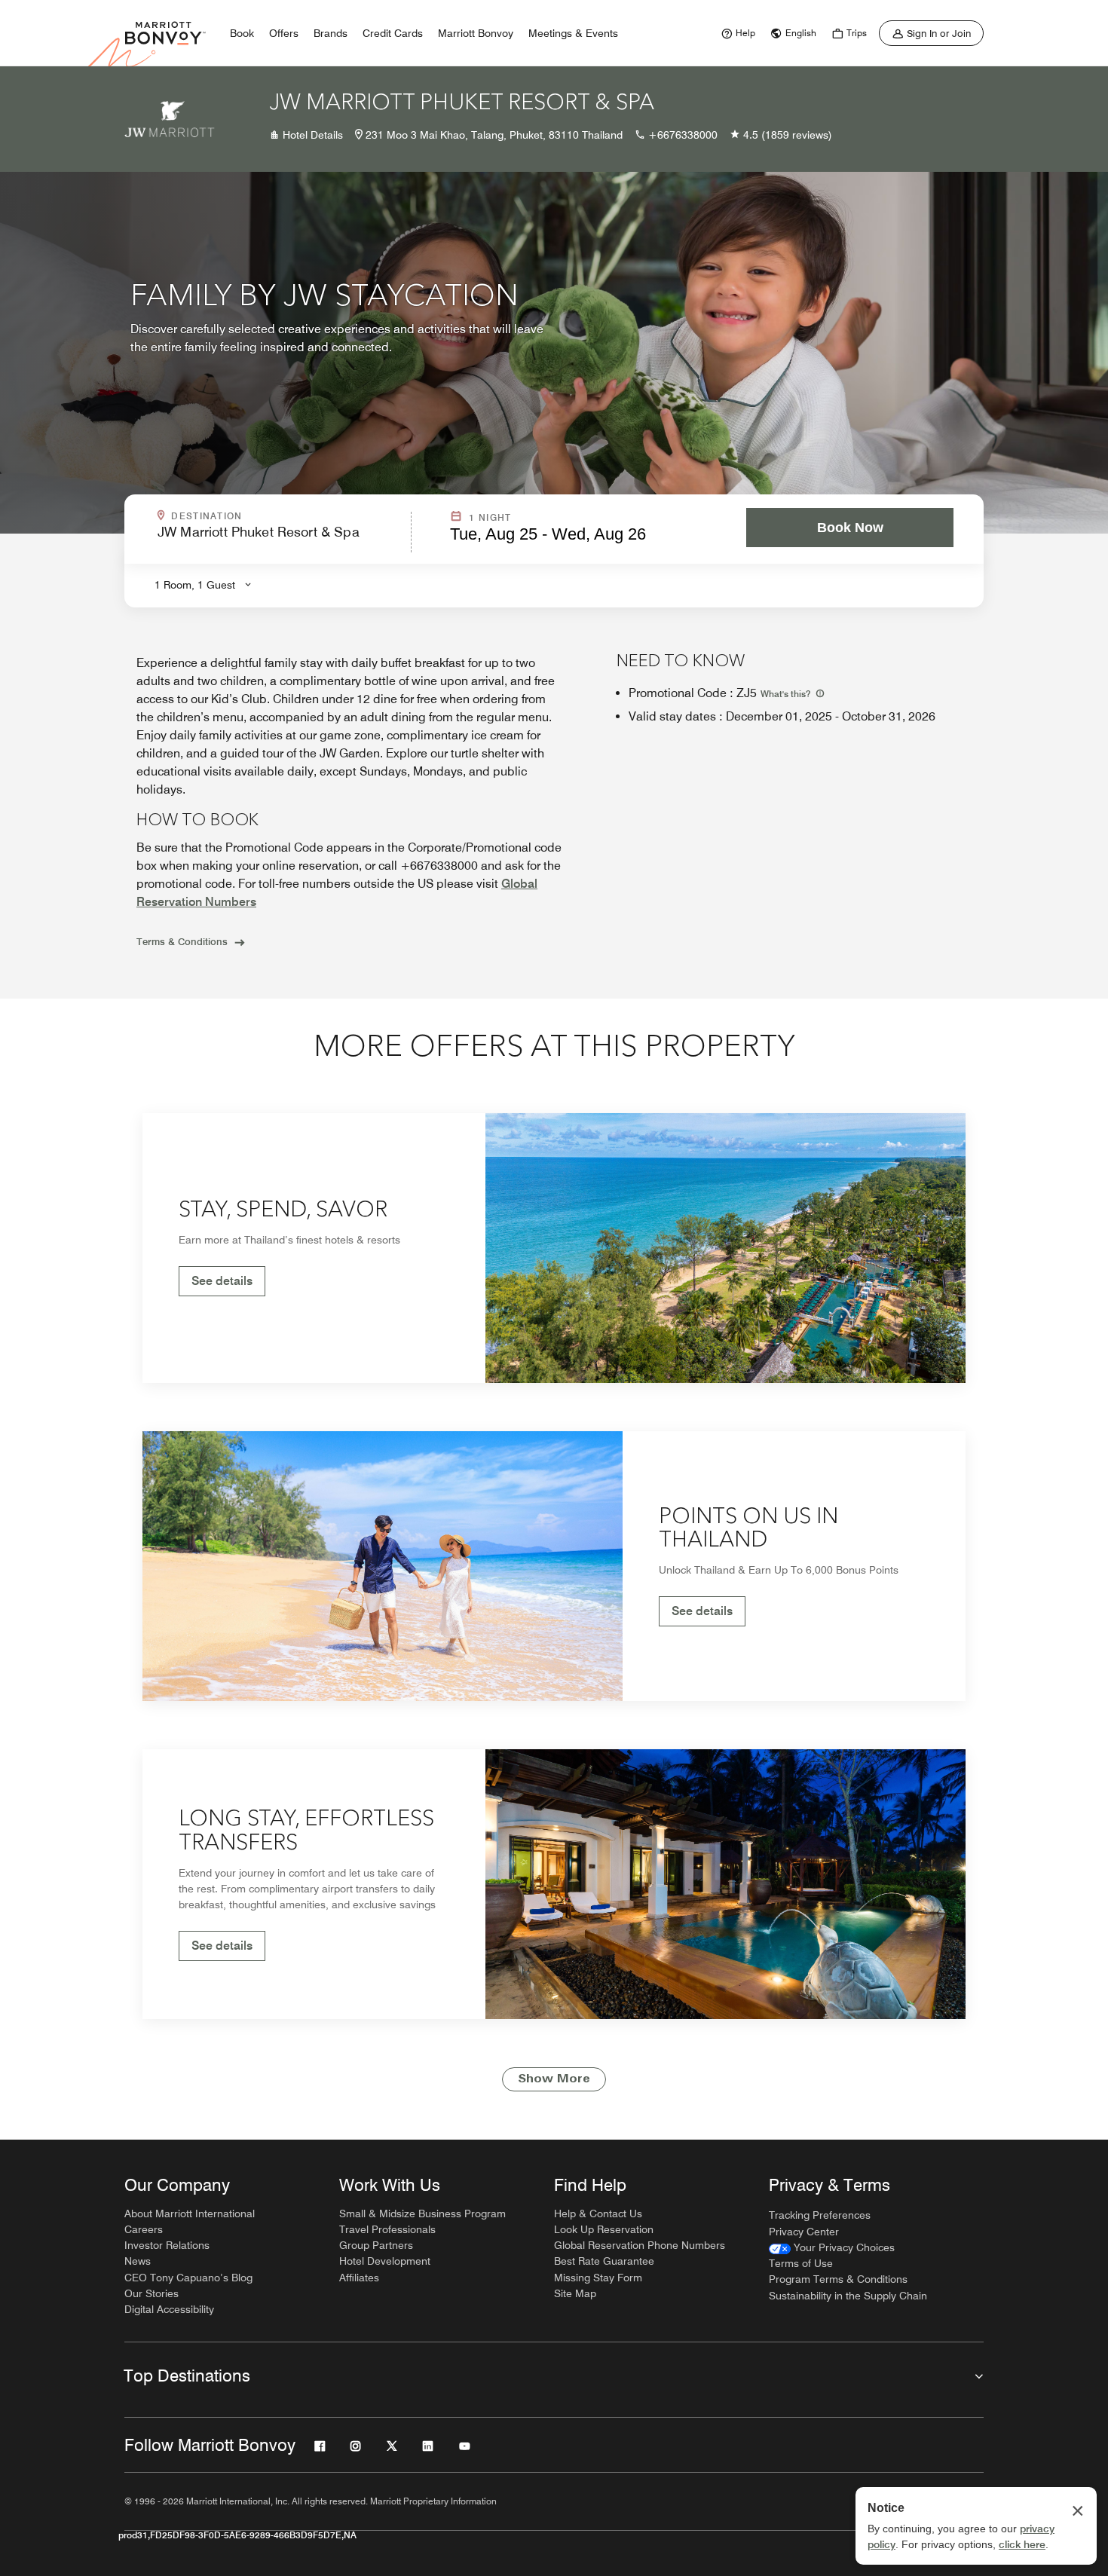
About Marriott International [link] (190, 2213)
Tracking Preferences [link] (820, 2215)
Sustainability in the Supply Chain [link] (848, 2296)
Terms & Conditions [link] (182, 941)
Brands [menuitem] (331, 33)
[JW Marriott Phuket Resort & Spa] (170, 119)
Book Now (850, 528)
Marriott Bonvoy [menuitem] (476, 33)
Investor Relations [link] (167, 2245)
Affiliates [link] (359, 2278)
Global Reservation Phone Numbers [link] (640, 2245)
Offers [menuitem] (284, 33)
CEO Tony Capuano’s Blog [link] (188, 2278)
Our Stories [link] (152, 2293)
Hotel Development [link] (385, 2261)
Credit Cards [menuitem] (393, 33)
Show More (554, 2079)
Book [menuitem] (242, 33)
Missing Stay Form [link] (598, 2278)
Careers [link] (144, 2229)
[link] (736, 33)
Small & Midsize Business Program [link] (422, 2213)
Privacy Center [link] (804, 2232)
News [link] (138, 2261)
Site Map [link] (575, 2293)
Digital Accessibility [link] (169, 2309)
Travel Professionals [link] (387, 2229)
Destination (271, 516)
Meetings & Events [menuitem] (573, 33)
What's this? (787, 694)
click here (1022, 2544)
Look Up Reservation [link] (604, 2229)
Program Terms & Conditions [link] (838, 2279)
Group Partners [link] (376, 2245)
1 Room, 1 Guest (195, 585)
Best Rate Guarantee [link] (604, 2261)
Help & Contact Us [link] (598, 2213)
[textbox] (280, 538)
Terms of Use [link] (801, 2263)
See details (222, 1281)
